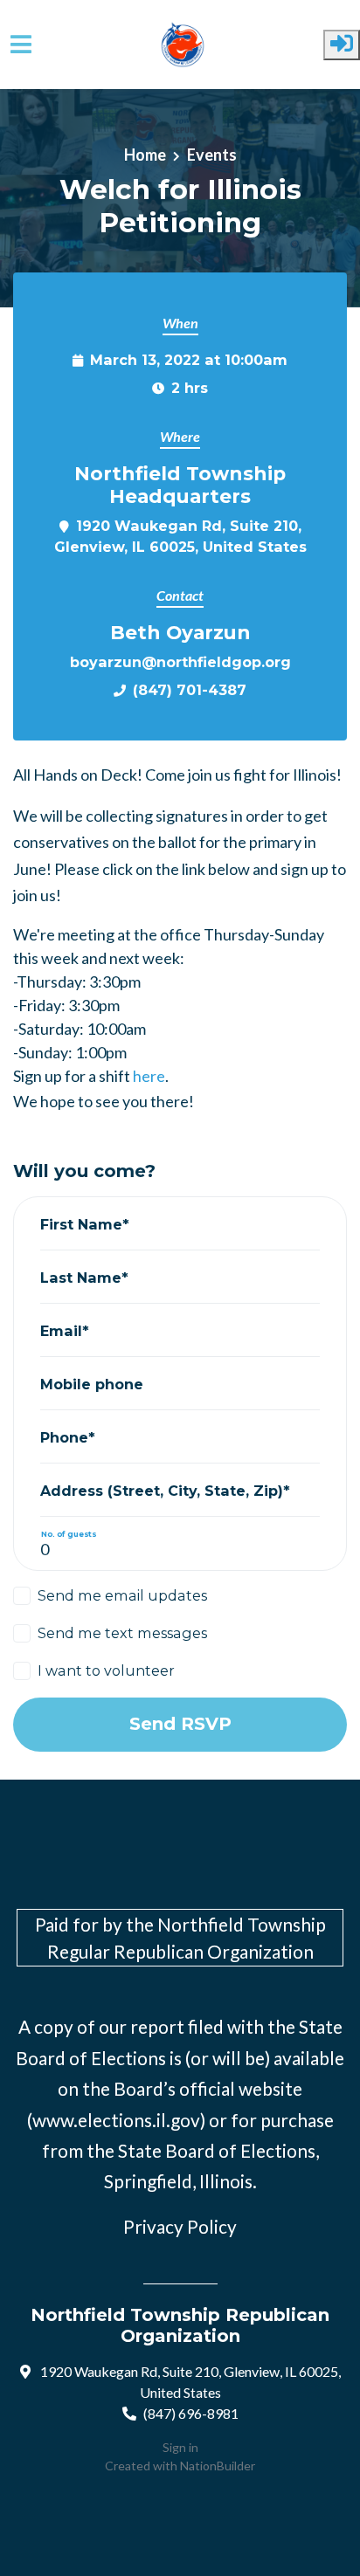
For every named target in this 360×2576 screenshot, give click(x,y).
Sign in (180, 2447)
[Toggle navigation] (21, 44)
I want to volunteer (106, 1670)
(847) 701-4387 (190, 690)
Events (212, 155)
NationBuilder (218, 2466)
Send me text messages (122, 1633)
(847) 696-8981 (191, 2413)
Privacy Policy (180, 2226)
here (149, 1076)
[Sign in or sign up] (342, 45)
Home (145, 155)
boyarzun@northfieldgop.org (180, 662)
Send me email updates (122, 1595)
